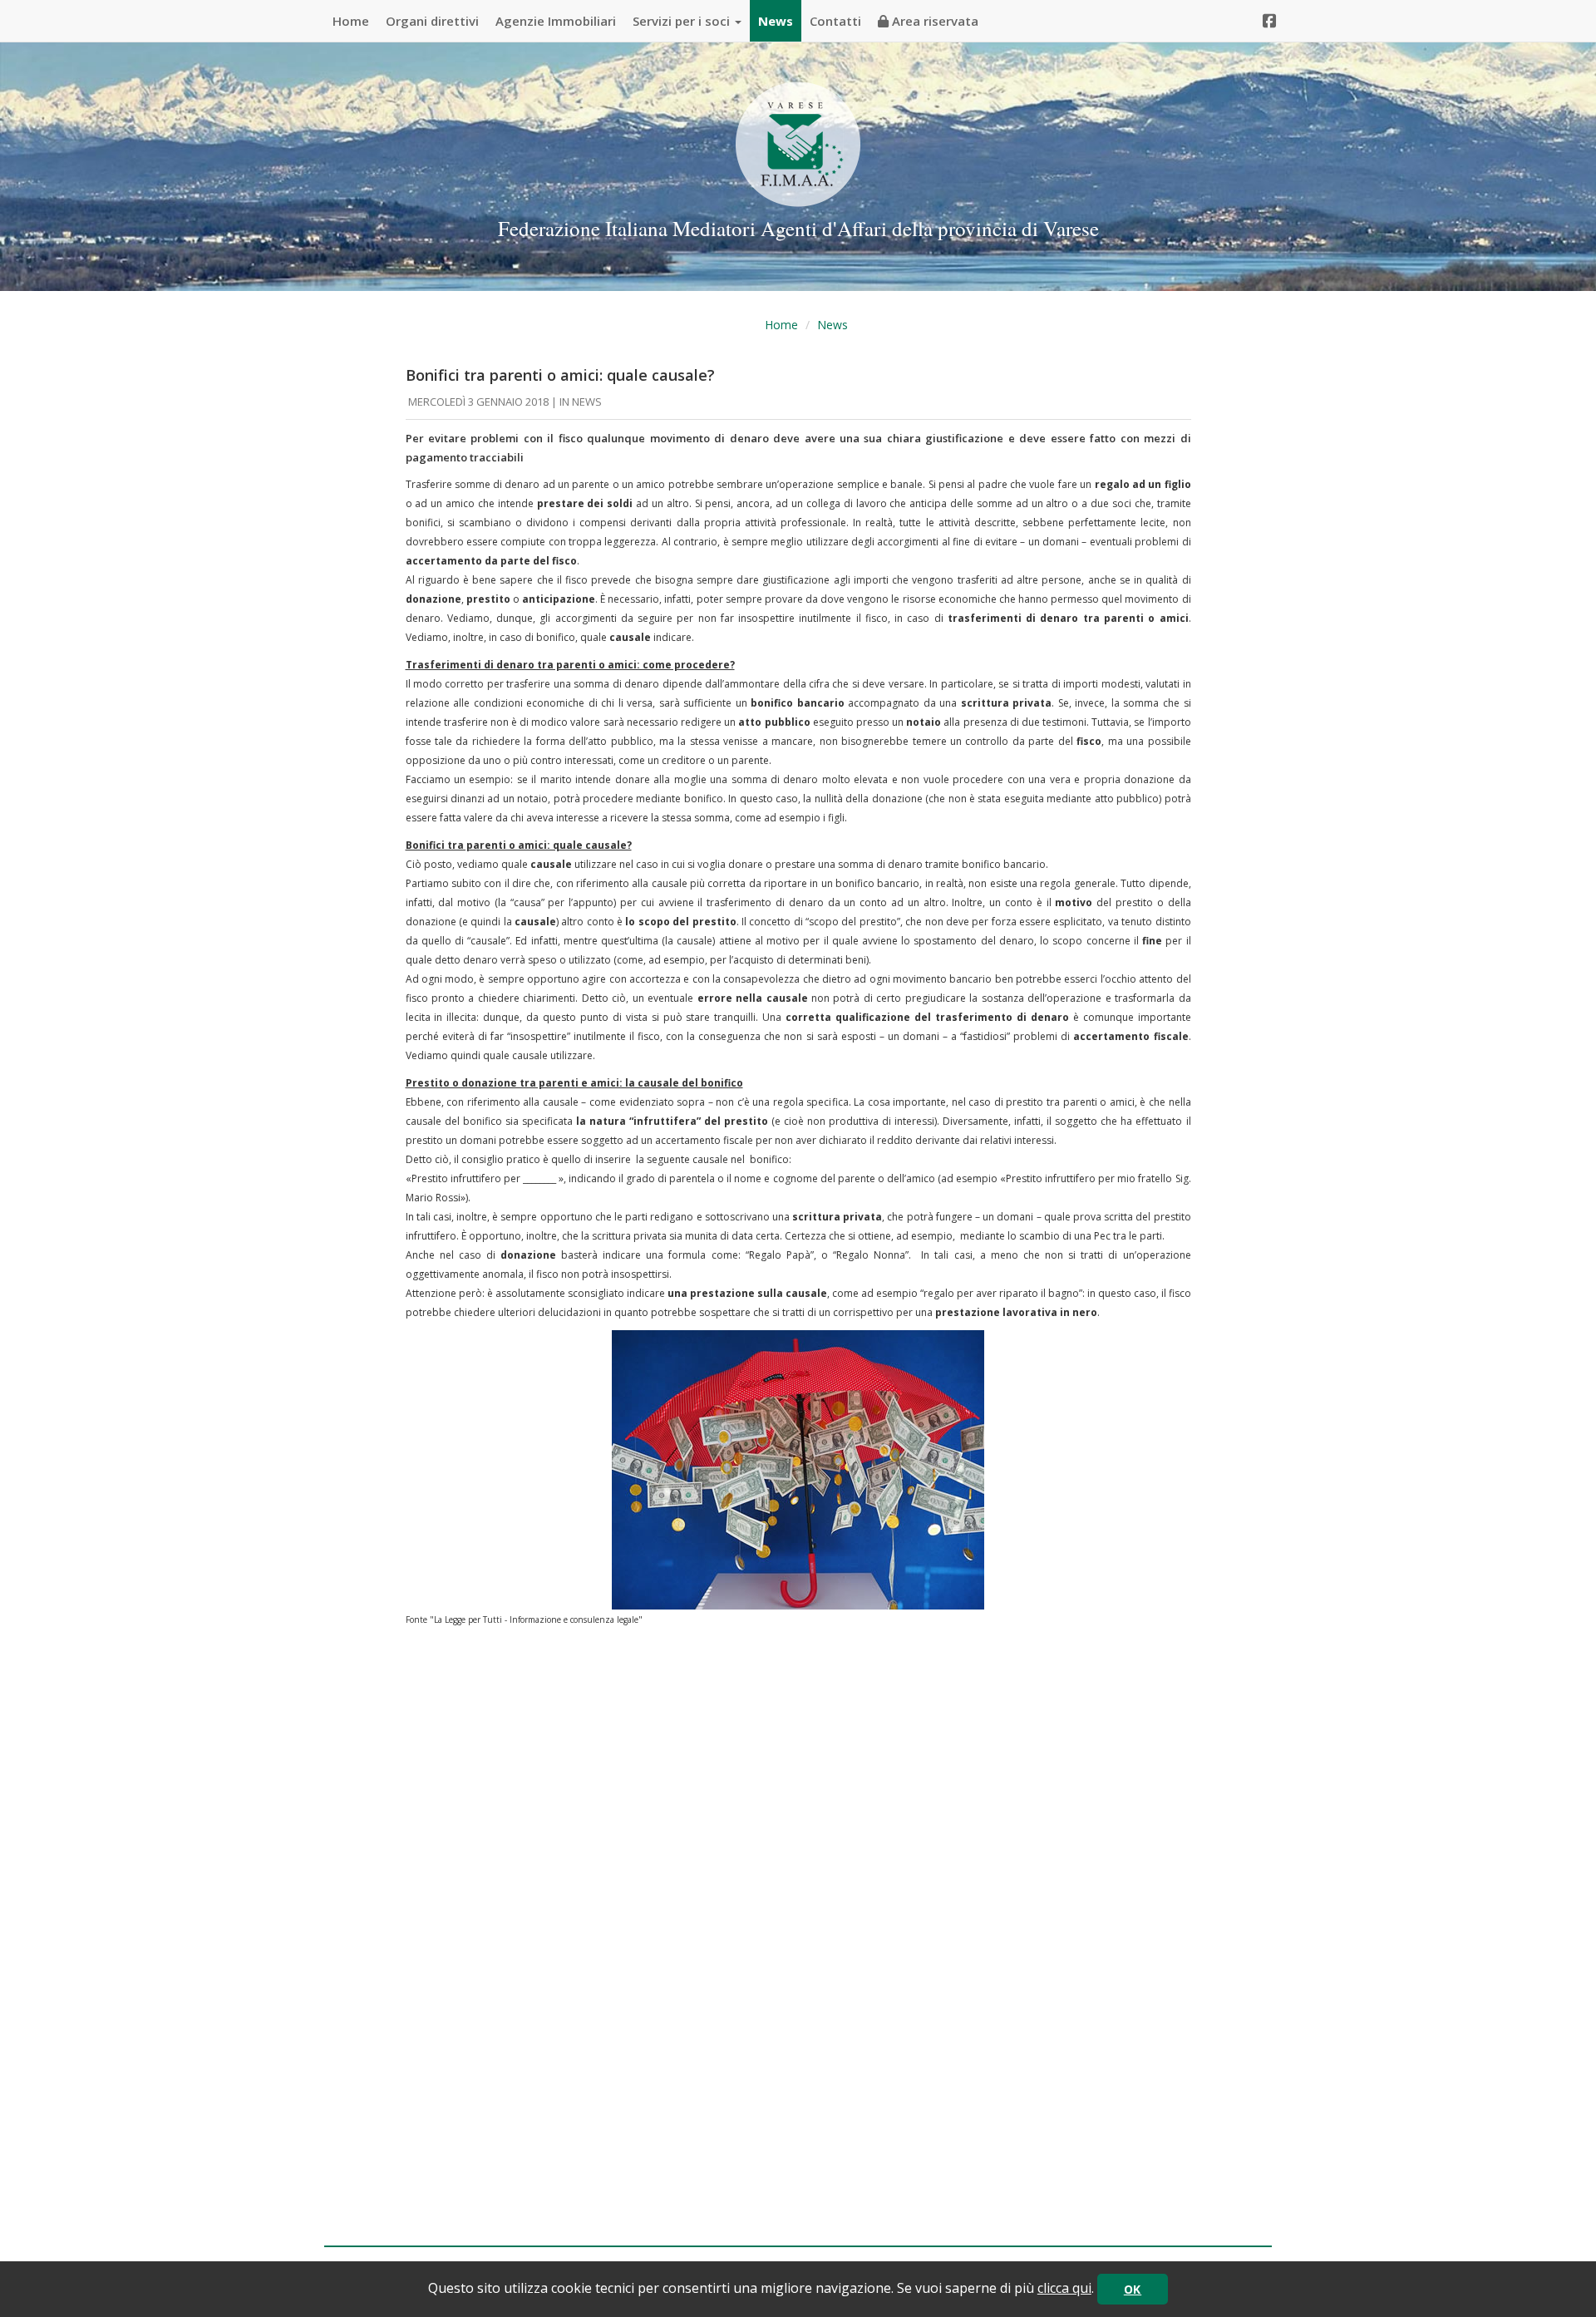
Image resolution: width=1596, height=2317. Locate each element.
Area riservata (933, 21)
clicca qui (1064, 2288)
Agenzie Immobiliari (556, 21)
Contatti (835, 21)
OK (1133, 2289)
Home (351, 21)
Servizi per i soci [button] (683, 21)
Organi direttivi (432, 21)
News (776, 21)
